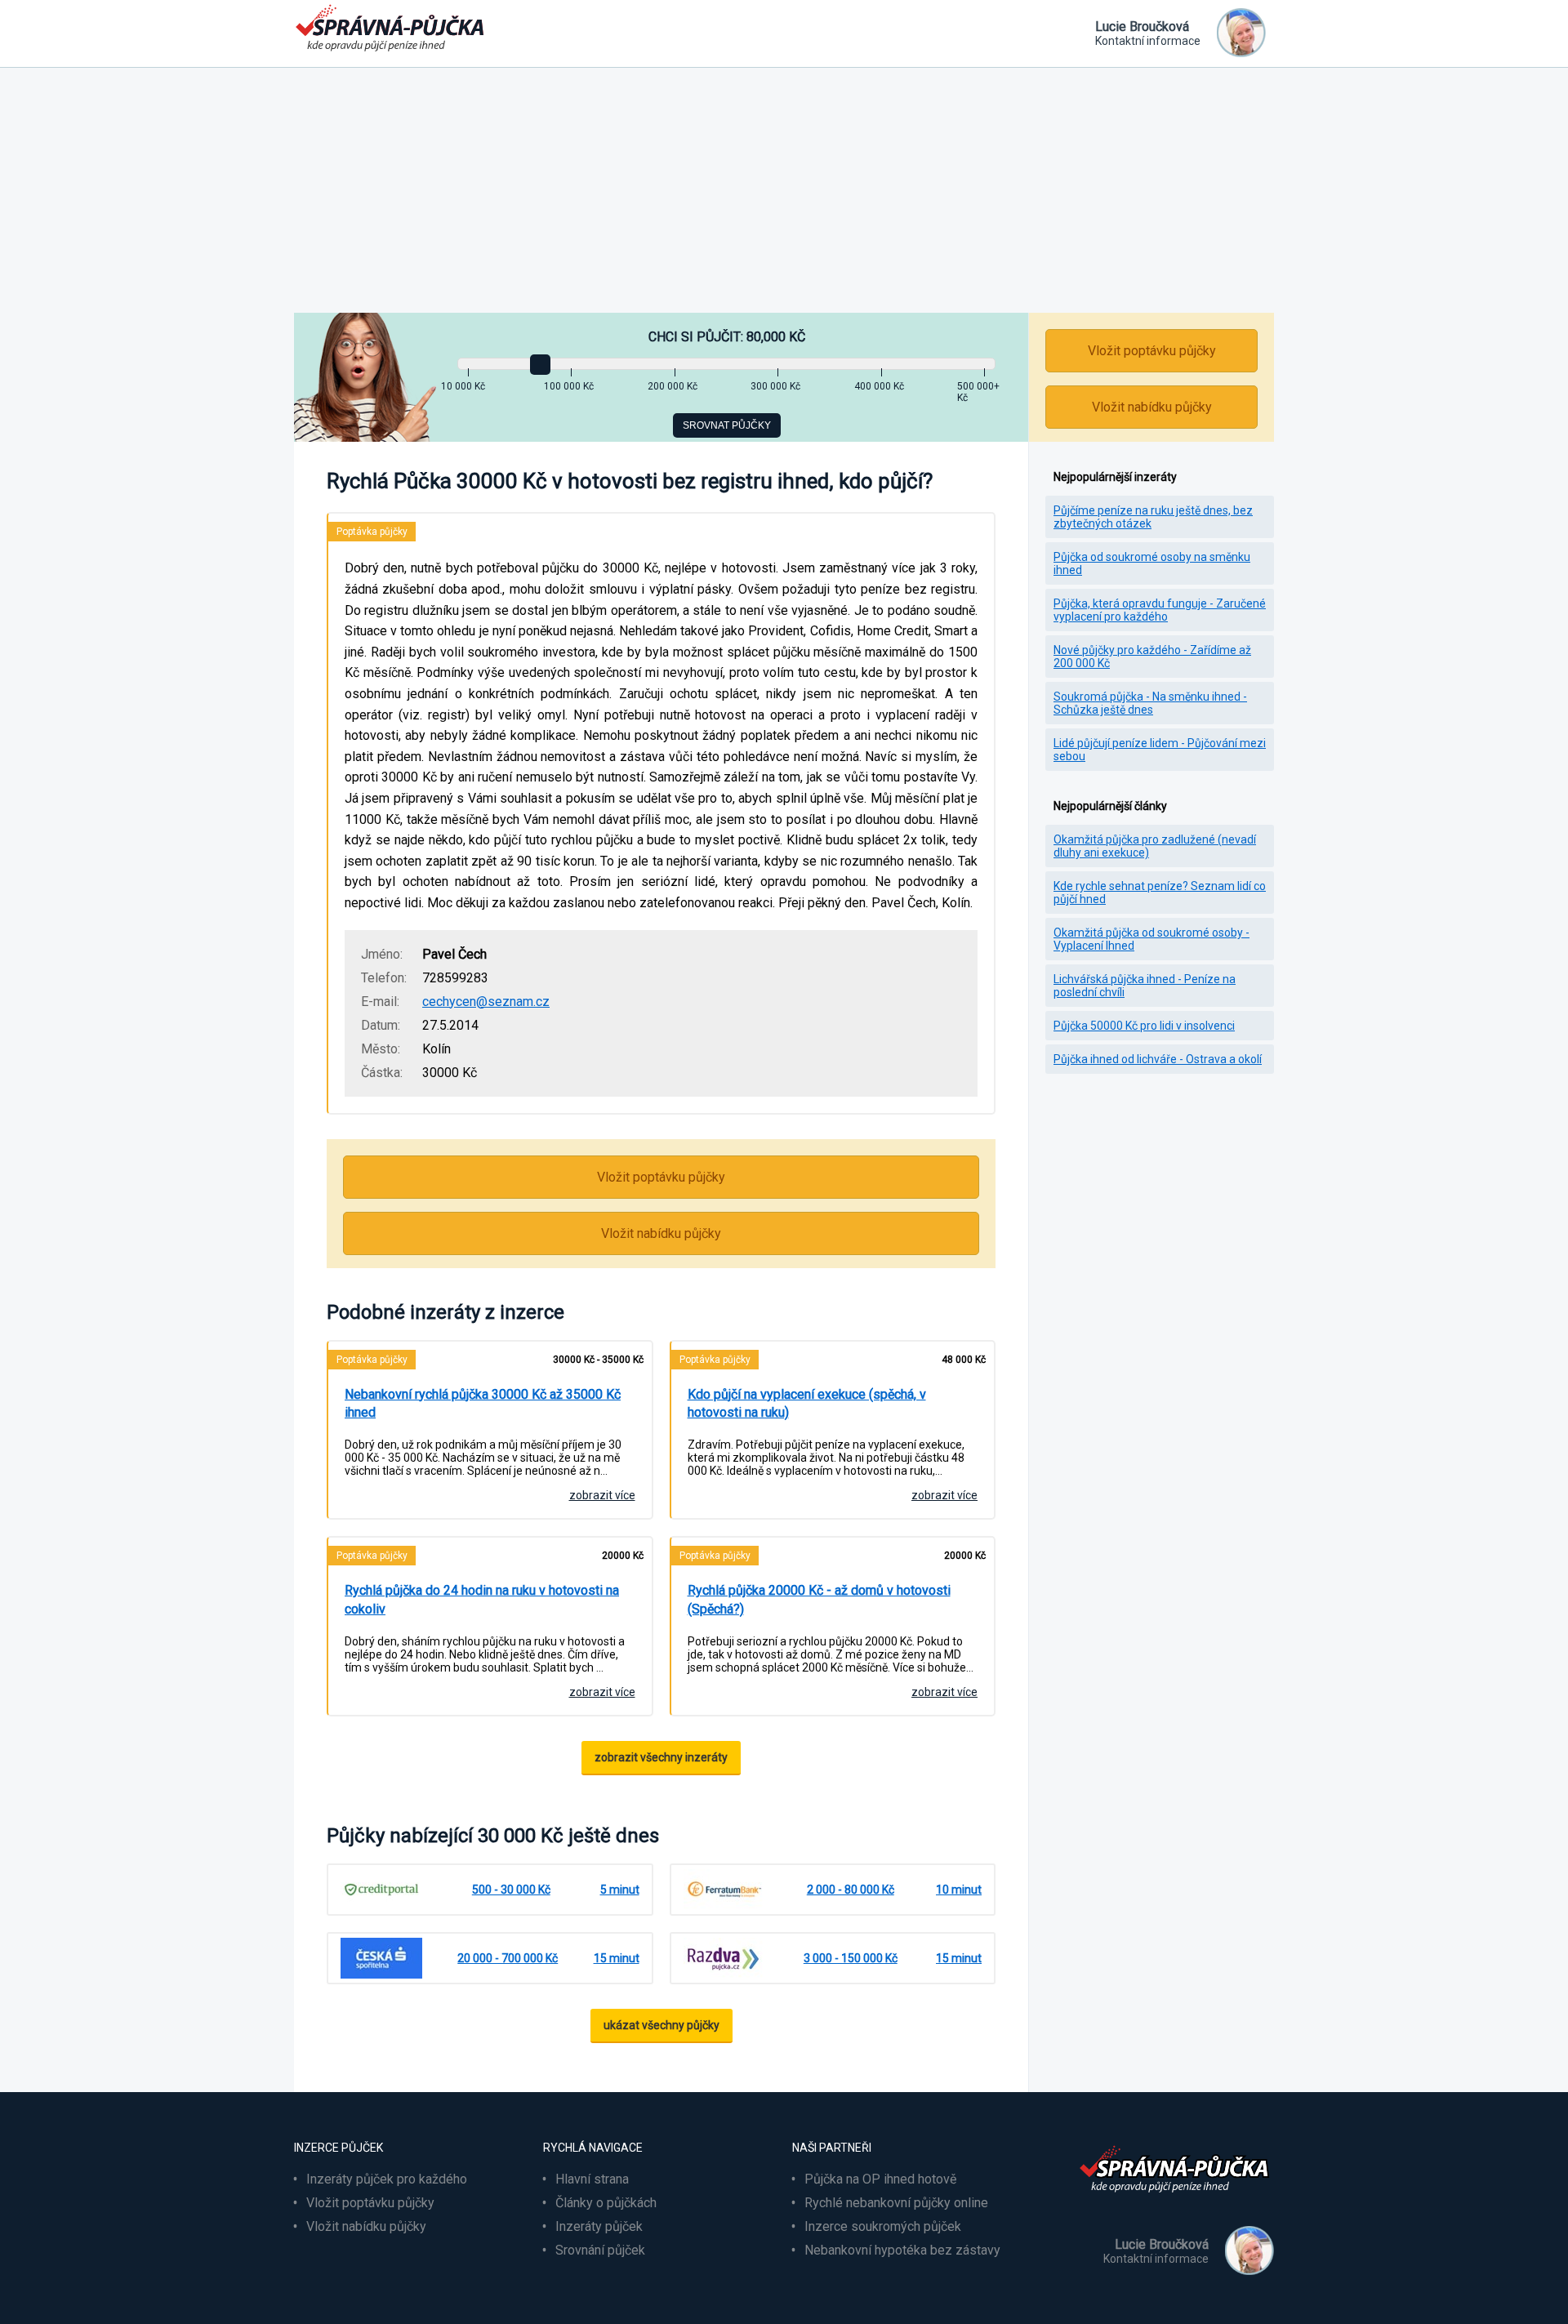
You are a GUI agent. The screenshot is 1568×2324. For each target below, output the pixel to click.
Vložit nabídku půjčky (661, 1233)
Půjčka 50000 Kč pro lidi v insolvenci (1144, 1026)
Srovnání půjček (600, 2250)
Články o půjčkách (606, 2203)
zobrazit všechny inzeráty (661, 1757)
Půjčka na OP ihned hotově (880, 2179)
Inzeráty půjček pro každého (387, 2179)
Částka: (382, 1073)
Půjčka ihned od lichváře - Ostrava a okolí (1158, 1059)
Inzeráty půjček (599, 2226)
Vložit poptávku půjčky (661, 1177)
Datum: (381, 1025)
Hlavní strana (592, 2179)
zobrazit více (602, 1495)
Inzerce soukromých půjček (883, 2226)
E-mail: (380, 1002)
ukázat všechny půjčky (661, 2025)
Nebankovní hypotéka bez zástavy (902, 2250)
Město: (381, 1049)
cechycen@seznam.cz (486, 1002)
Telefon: (384, 978)
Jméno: (382, 954)
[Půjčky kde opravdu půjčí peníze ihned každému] (1176, 2202)
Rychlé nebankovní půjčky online (896, 2203)
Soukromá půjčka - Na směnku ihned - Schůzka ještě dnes (1150, 703)
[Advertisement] (784, 190)
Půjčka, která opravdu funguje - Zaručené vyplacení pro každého (1160, 610)
